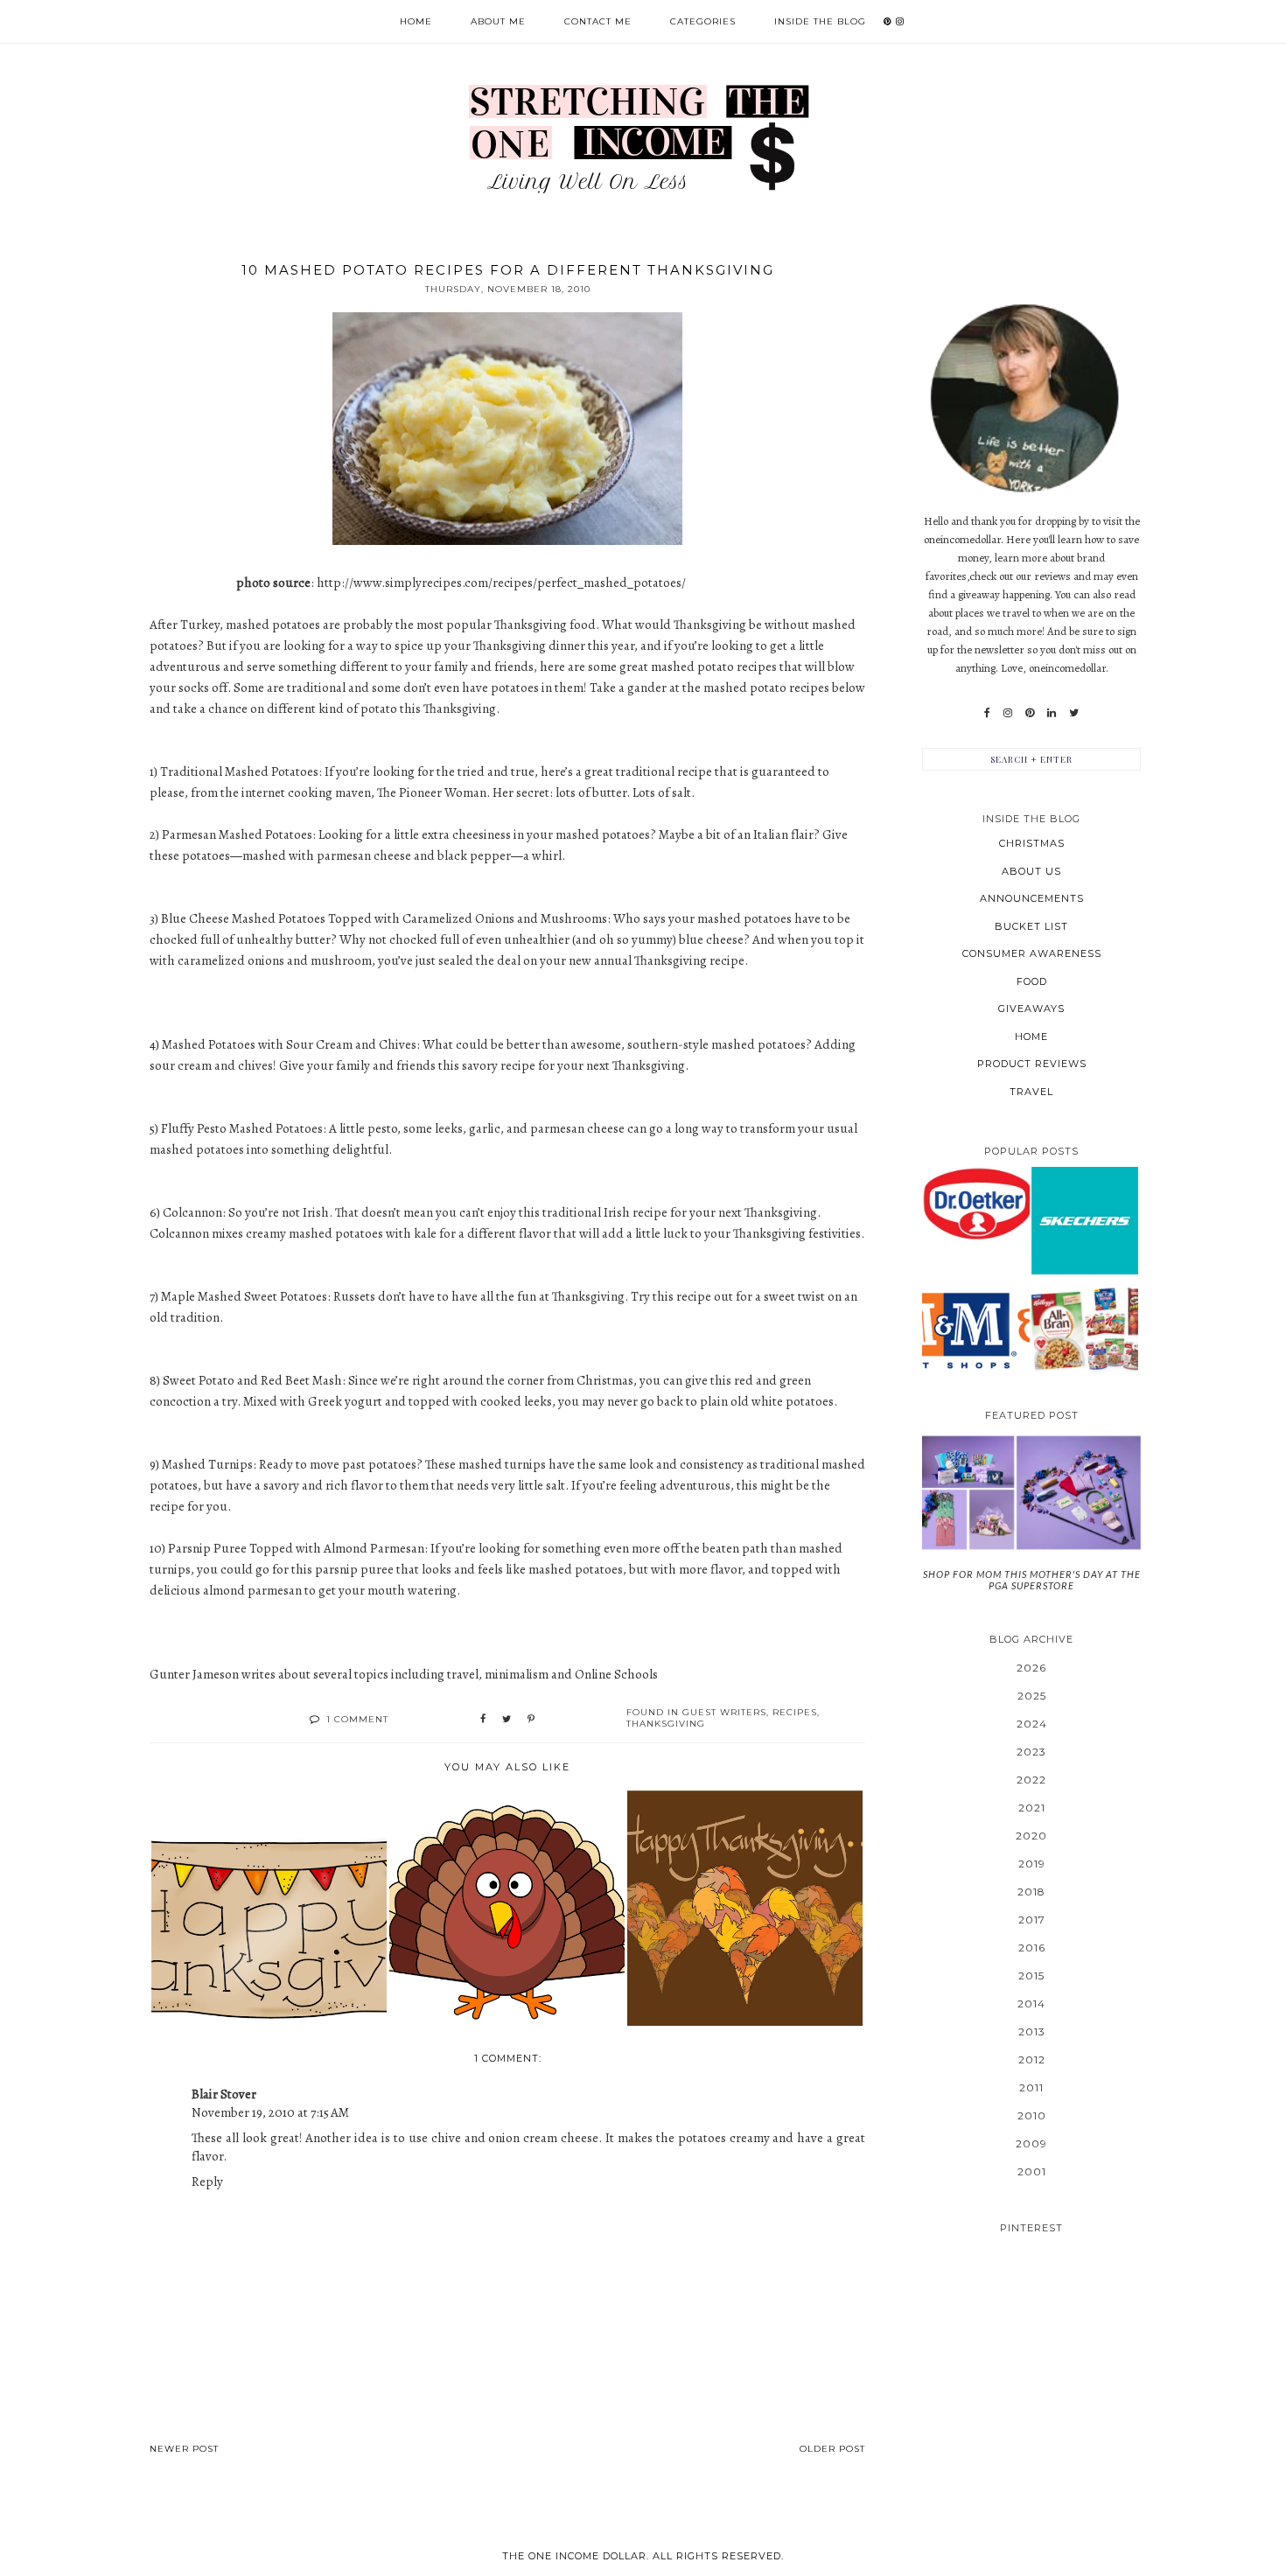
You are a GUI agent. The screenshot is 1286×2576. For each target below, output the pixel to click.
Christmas (1032, 843)
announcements (1032, 898)
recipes (795, 1712)
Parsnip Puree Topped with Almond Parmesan (296, 1548)
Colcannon (192, 1212)
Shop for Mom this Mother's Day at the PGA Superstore (1032, 1580)
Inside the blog (820, 21)
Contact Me (598, 21)
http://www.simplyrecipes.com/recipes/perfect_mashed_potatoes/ (501, 583)
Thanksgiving (666, 1724)
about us (1031, 871)
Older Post (832, 2449)
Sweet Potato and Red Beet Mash (252, 1380)
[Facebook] (987, 713)
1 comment (357, 1719)
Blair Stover (224, 2094)
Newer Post (184, 2449)
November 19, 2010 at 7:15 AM (270, 2112)
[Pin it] (531, 1720)
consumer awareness (1032, 953)
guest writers (724, 1712)
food (1032, 981)
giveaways (1031, 1009)
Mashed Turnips (207, 1464)
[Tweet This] (507, 1720)
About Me (498, 21)
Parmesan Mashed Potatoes (237, 834)
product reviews (1032, 1064)
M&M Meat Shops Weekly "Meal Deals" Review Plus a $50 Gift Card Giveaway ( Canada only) (976, 1329)
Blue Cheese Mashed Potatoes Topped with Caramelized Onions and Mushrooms (384, 918)
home (1031, 1037)
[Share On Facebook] (483, 1720)
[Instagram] (1008, 713)
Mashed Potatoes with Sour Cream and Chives (289, 1044)
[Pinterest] (1030, 713)
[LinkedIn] (1052, 713)
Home (416, 21)
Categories (703, 21)
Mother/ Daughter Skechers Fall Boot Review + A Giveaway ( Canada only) (1085, 1220)
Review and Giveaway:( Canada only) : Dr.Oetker (976, 1203)
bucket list (1031, 926)
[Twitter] (1074, 713)
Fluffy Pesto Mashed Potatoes (242, 1128)
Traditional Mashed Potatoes (239, 771)
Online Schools (616, 1674)
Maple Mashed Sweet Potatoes (244, 1296)
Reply (207, 2182)
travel (1031, 1092)
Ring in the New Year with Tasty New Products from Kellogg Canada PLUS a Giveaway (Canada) (1085, 1329)
